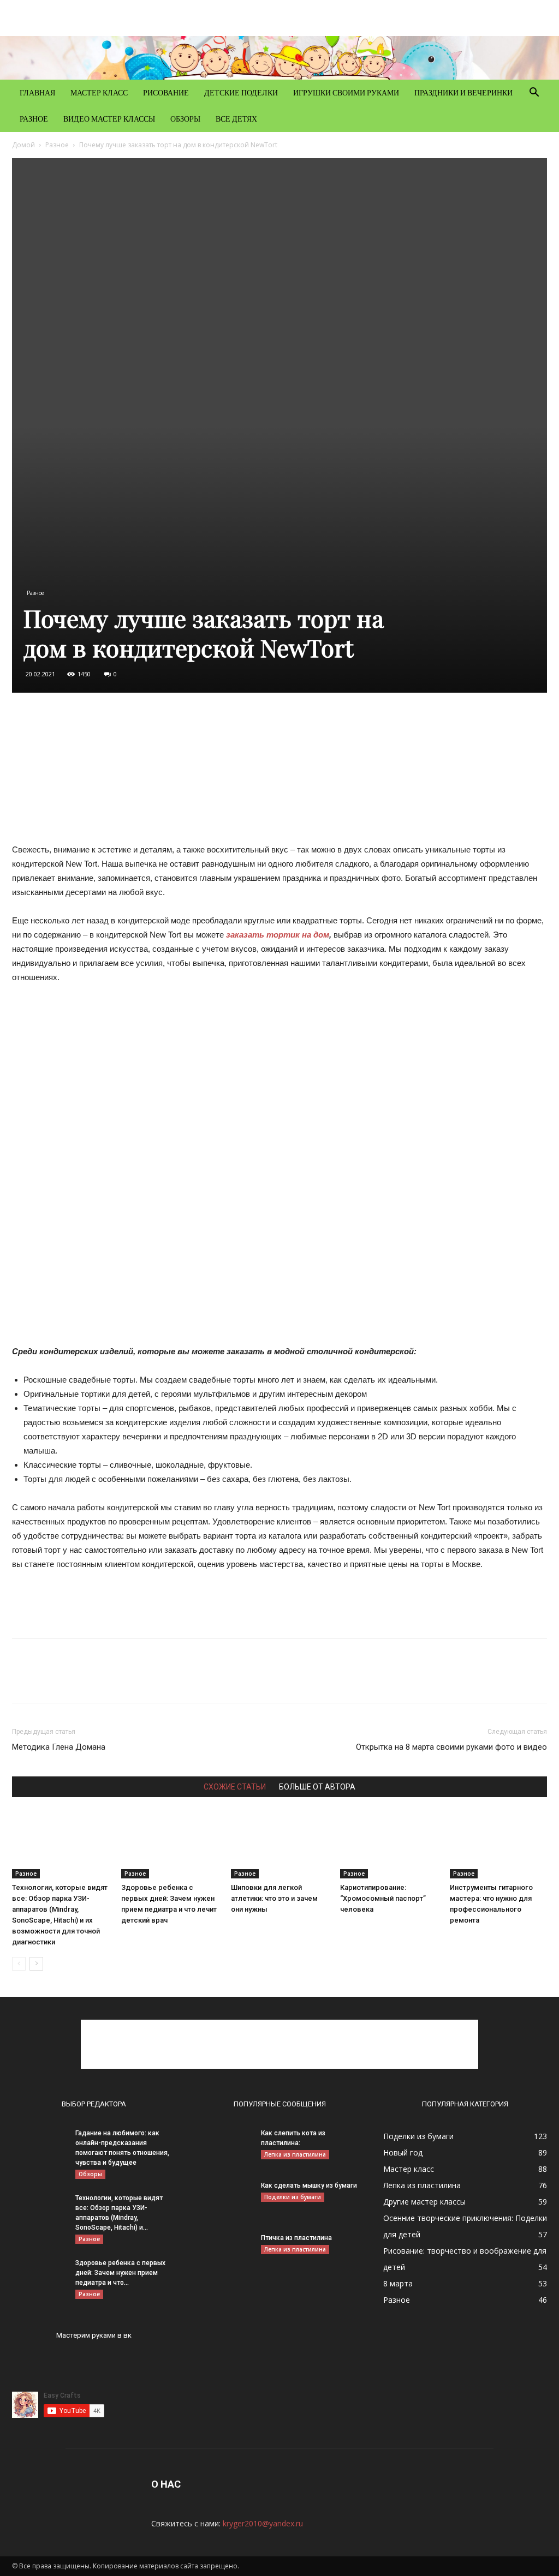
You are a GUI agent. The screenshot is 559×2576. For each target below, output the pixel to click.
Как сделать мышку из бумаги (309, 2185)
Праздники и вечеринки (463, 92)
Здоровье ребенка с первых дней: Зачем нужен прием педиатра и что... (120, 2273)
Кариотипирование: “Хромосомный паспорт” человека (383, 1898)
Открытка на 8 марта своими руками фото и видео (451, 1747)
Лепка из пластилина (295, 2154)
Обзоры (185, 119)
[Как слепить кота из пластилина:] (223, 2147)
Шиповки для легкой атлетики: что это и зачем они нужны (274, 1898)
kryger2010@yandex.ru (263, 2523)
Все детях (236, 119)
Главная (37, 92)
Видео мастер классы (109, 119)
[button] (534, 94)
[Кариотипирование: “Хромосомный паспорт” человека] (389, 1845)
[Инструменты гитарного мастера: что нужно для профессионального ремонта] (498, 1845)
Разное (34, 119)
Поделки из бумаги (293, 2197)
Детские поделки (241, 92)
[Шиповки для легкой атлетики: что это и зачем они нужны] (279, 1845)
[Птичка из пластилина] (225, 2252)
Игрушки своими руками (346, 92)
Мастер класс (99, 92)
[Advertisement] (279, 771)
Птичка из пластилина (296, 2238)
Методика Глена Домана (59, 1747)
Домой (23, 145)
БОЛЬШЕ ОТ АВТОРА (317, 1787)
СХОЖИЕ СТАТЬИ (235, 1787)
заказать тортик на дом (278, 935)
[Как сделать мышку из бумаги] (225, 2200)
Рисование (166, 92)
